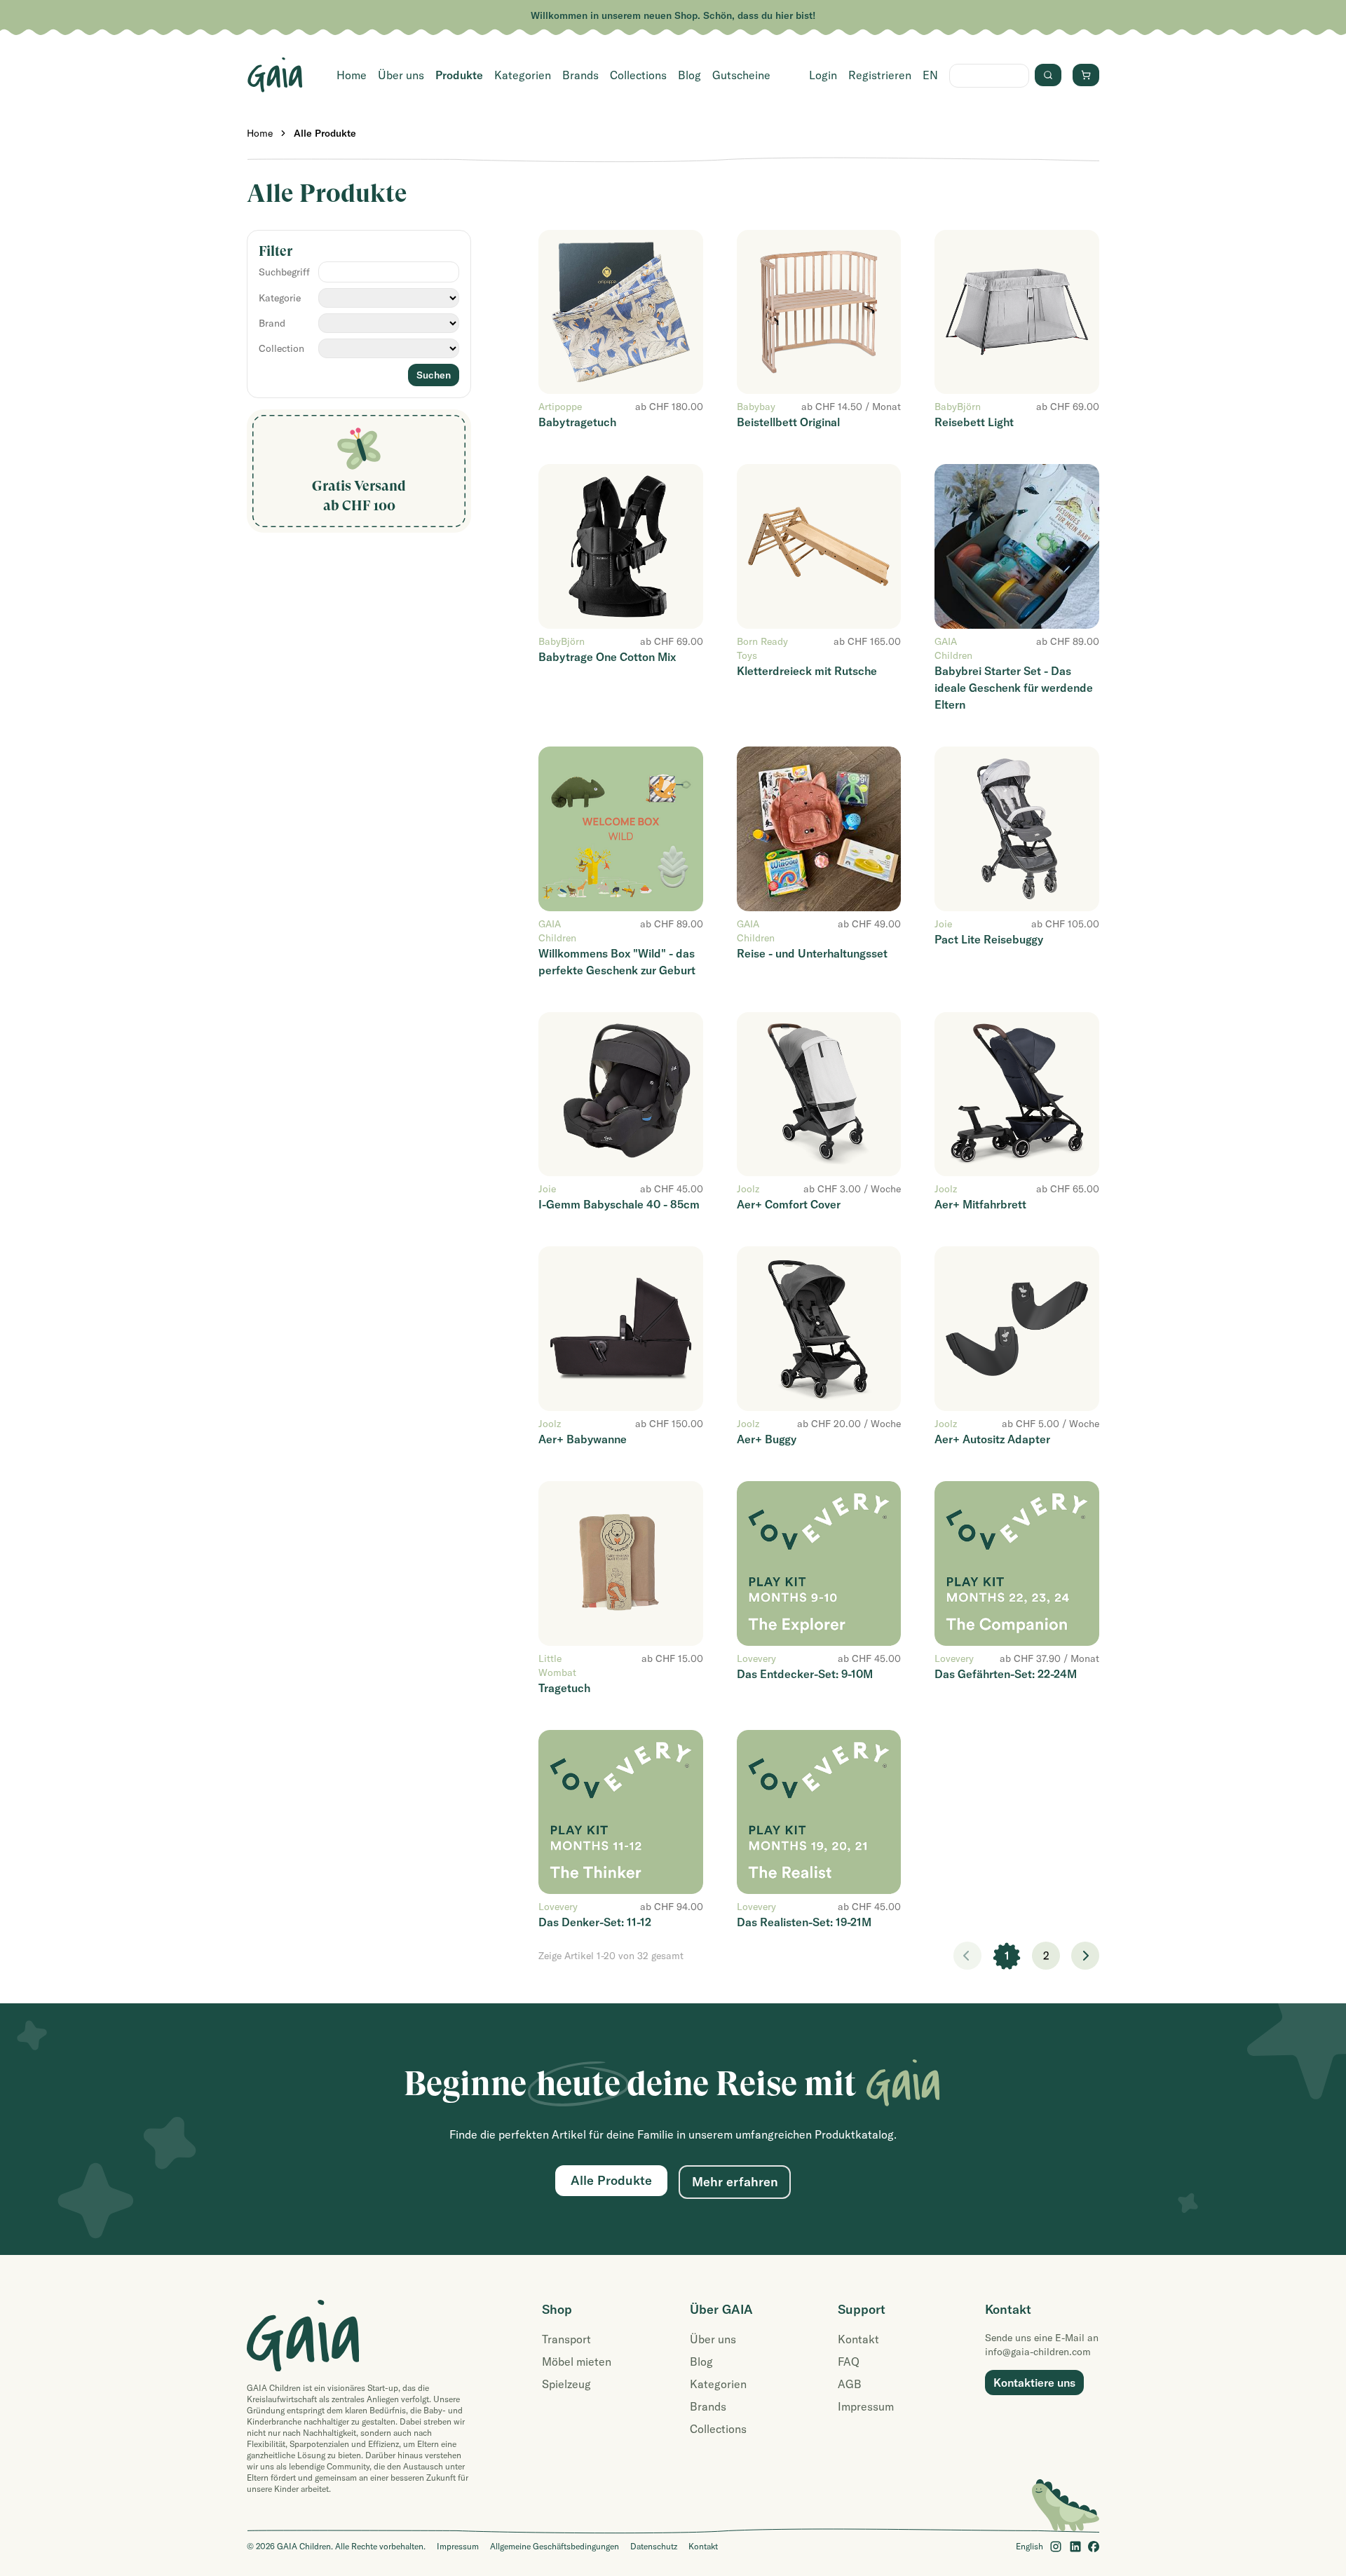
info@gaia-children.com (1038, 2352)
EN (930, 75)
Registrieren (880, 75)
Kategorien (523, 75)
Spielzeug (566, 2384)
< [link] (967, 1956)
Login (823, 75)
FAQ (849, 2362)
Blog (689, 75)
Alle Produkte (325, 133)
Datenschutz (654, 2546)
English (1029, 2546)
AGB (850, 2384)
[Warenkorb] (1086, 75)
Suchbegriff (284, 272)
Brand (272, 323)
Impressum (866, 2406)
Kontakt (858, 2339)
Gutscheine (741, 75)
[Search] (1048, 75)
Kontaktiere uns (1034, 2383)
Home (352, 75)
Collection (281, 348)
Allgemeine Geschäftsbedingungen (555, 2546)
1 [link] (1007, 1956)
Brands (580, 75)
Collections (638, 75)
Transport (566, 2339)
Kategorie (280, 298)
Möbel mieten (577, 2362)
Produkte (459, 75)
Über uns (401, 75)
